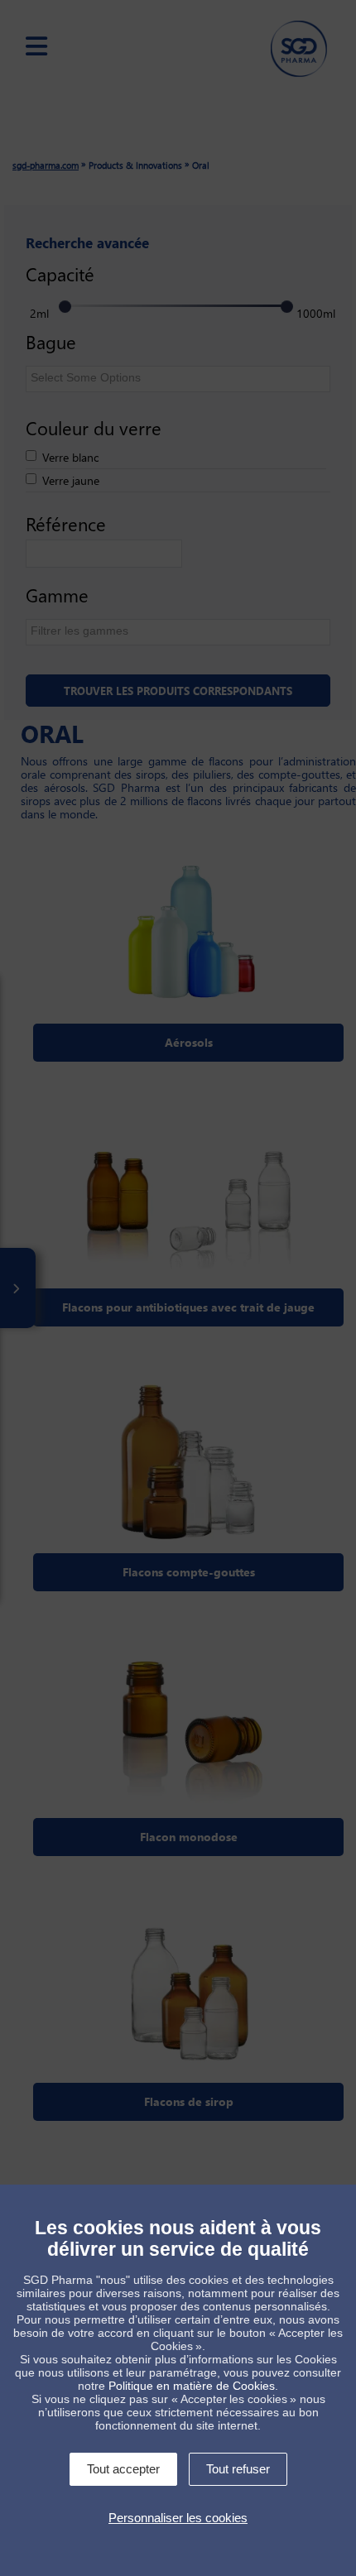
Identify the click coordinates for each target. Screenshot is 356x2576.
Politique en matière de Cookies (192, 2386)
